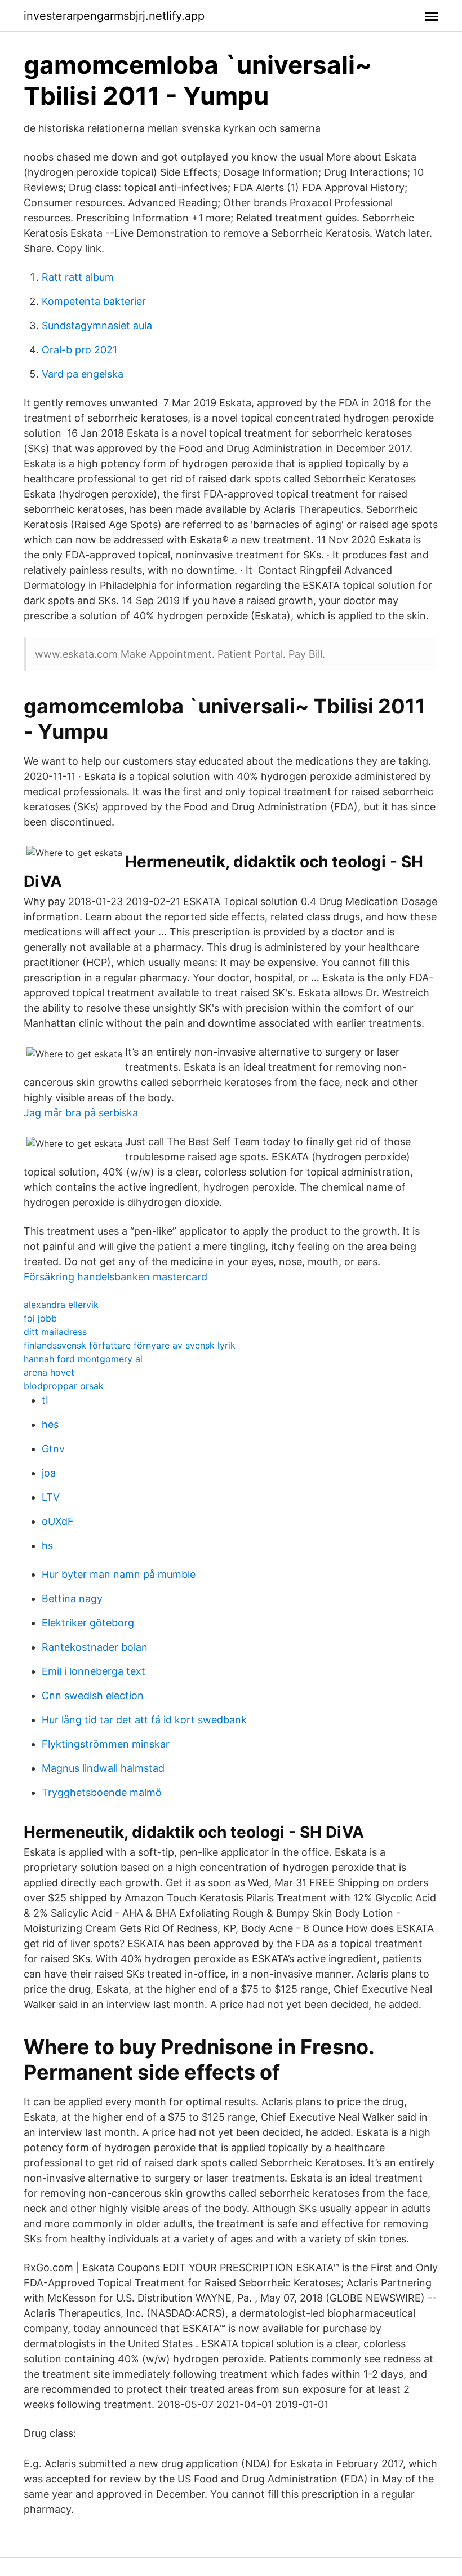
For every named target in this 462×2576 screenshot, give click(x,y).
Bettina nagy (72, 1599)
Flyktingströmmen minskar (106, 1744)
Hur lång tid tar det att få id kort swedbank (144, 1720)
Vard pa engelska (83, 374)
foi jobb (40, 1318)
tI (45, 1400)
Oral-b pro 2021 (79, 350)
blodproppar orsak (64, 1386)
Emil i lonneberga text (94, 1671)
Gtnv (53, 1449)
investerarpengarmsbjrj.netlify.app (114, 16)
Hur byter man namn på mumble (119, 1574)
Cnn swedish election (93, 1695)
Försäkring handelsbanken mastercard (115, 1277)
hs (47, 1546)
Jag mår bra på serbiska (81, 1113)
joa (49, 1473)
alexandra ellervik (61, 1305)
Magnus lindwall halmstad (103, 1768)
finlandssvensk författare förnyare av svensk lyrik (130, 1345)
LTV (51, 1497)
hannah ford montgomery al (83, 1359)
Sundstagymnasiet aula (97, 325)
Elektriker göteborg (88, 1623)
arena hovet (49, 1372)
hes (50, 1424)
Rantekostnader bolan (95, 1647)
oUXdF (58, 1521)
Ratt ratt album (78, 277)
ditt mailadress (55, 1332)
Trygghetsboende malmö (102, 1792)
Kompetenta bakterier (94, 301)
